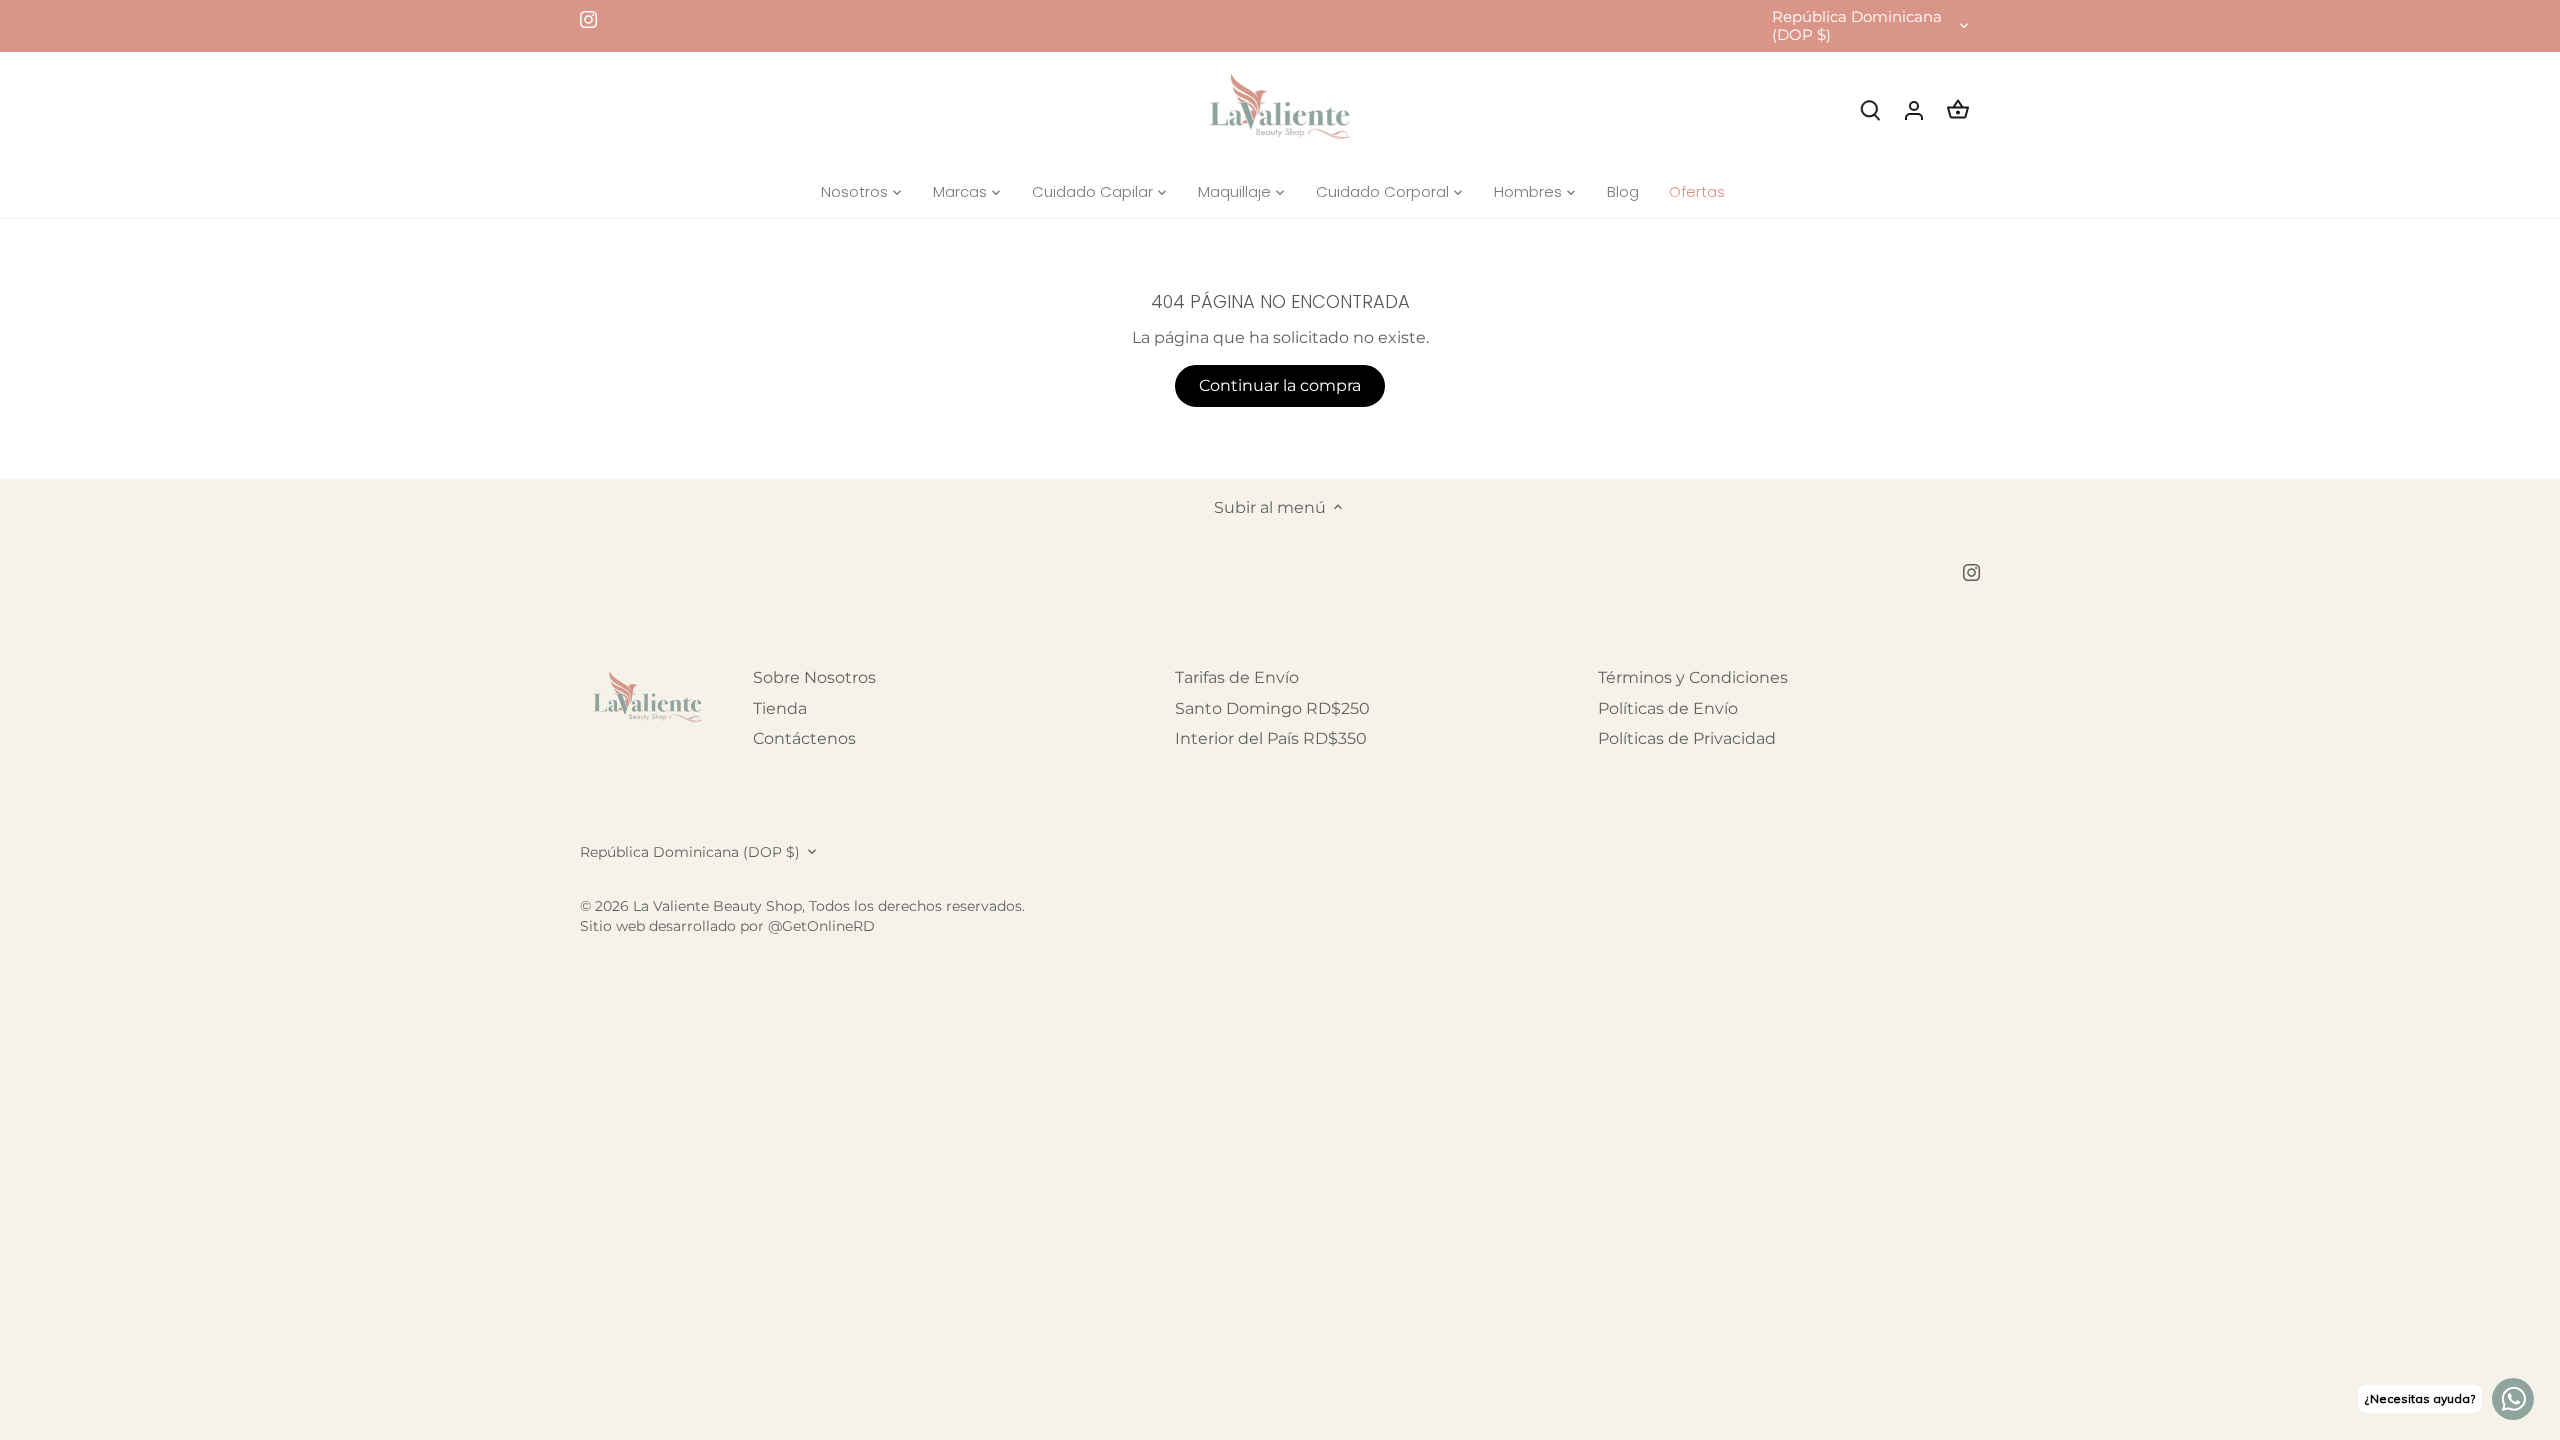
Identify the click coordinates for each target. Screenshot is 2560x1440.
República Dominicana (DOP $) (1857, 26)
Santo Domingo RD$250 (1272, 708)
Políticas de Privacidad (1687, 738)
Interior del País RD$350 (1271, 738)
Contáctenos (804, 738)
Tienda (780, 708)
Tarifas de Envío (1237, 677)
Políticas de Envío (1668, 708)
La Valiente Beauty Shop (717, 906)
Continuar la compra (1280, 385)
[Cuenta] (1914, 109)
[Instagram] (588, 19)
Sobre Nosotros (814, 677)
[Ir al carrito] (1958, 109)
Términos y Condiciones (1693, 677)
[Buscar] (1870, 109)
